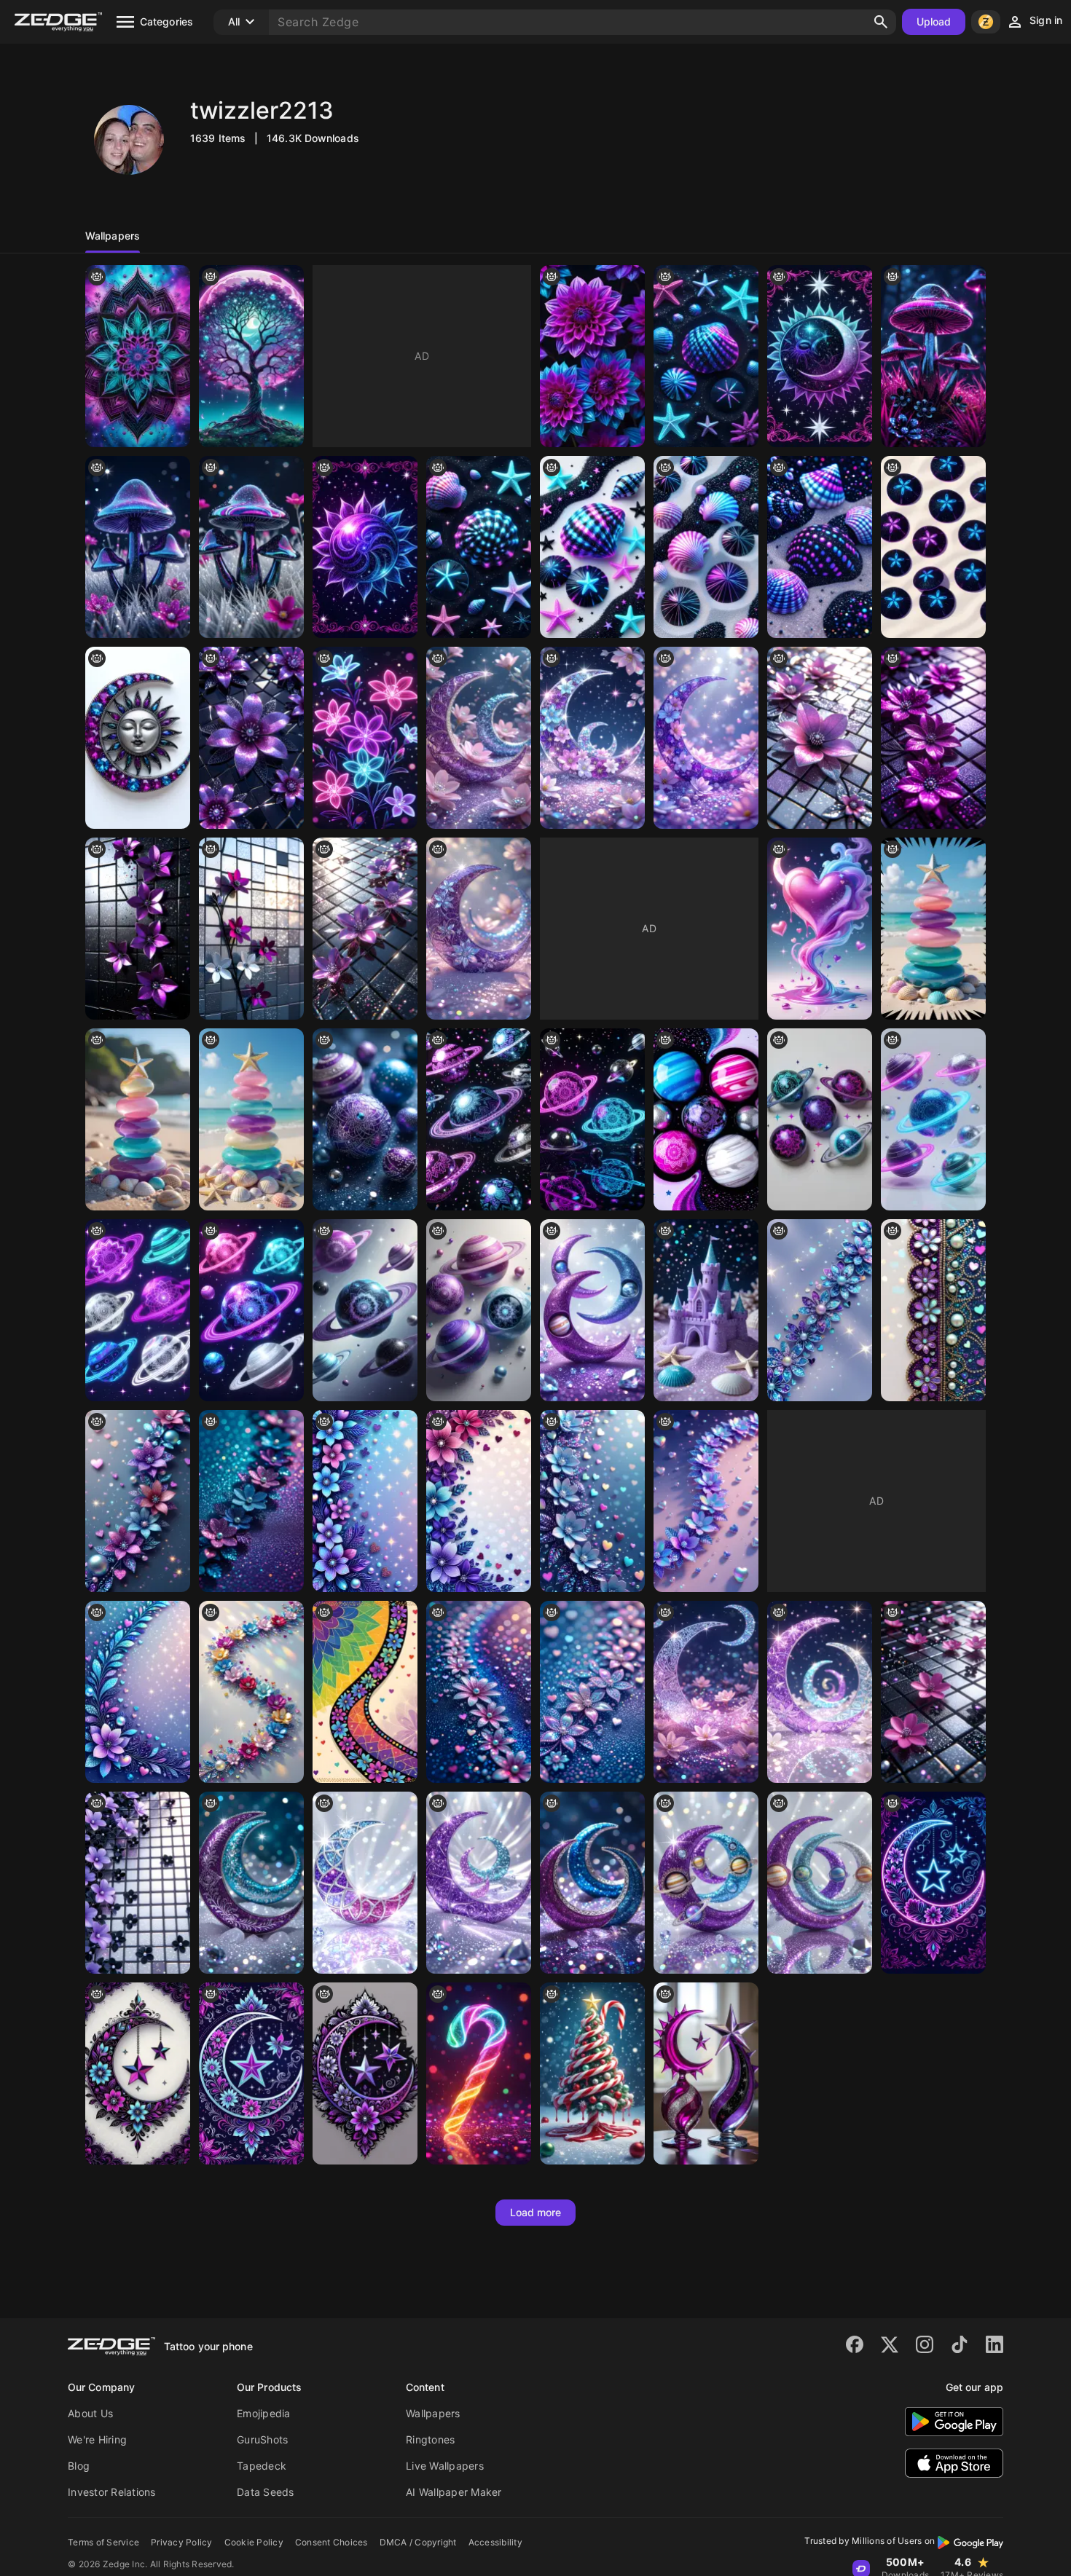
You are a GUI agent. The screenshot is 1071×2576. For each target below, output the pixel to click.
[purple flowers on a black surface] (138, 929)
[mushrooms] (933, 356)
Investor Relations (112, 2492)
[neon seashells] (820, 547)
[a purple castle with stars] (706, 1310)
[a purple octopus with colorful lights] (479, 2073)
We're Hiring (97, 2439)
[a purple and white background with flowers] (592, 738)
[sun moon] (138, 738)
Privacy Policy (182, 2542)
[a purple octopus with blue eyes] (820, 1883)
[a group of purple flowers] (592, 356)
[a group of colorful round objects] (479, 1310)
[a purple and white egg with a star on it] (479, 929)
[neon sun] (365, 547)
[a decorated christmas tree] (592, 2073)
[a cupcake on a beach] (251, 1119)
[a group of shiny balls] (365, 1119)
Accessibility (495, 2542)
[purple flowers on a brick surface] (365, 929)
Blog (79, 2466)
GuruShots (262, 2439)
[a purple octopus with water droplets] (706, 1883)
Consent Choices (331, 2542)
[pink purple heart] (820, 929)
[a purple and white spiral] (820, 1692)
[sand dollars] (933, 547)
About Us (90, 2413)
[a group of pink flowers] (933, 1692)
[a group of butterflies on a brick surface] (138, 1883)
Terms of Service (103, 2542)
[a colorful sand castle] (138, 1119)
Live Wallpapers (445, 2466)
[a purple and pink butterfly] (479, 738)
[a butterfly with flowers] (706, 738)
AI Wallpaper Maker (454, 2492)
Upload (934, 21)
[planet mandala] (592, 1119)
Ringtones (430, 2439)
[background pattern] (138, 356)
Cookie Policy (254, 2542)
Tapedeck (262, 2466)
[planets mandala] (933, 1119)
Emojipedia (264, 2413)
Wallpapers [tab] (113, 236)
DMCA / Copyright (418, 2542)
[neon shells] (706, 356)
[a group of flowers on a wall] (251, 929)
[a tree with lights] (251, 356)
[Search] (881, 22)
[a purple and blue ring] (251, 1883)
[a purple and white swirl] (592, 1883)
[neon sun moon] (820, 356)
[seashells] (592, 547)
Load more (536, 2212)
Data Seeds (266, 2492)
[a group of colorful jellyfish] (251, 1310)
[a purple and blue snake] (479, 1883)
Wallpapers (433, 2413)
